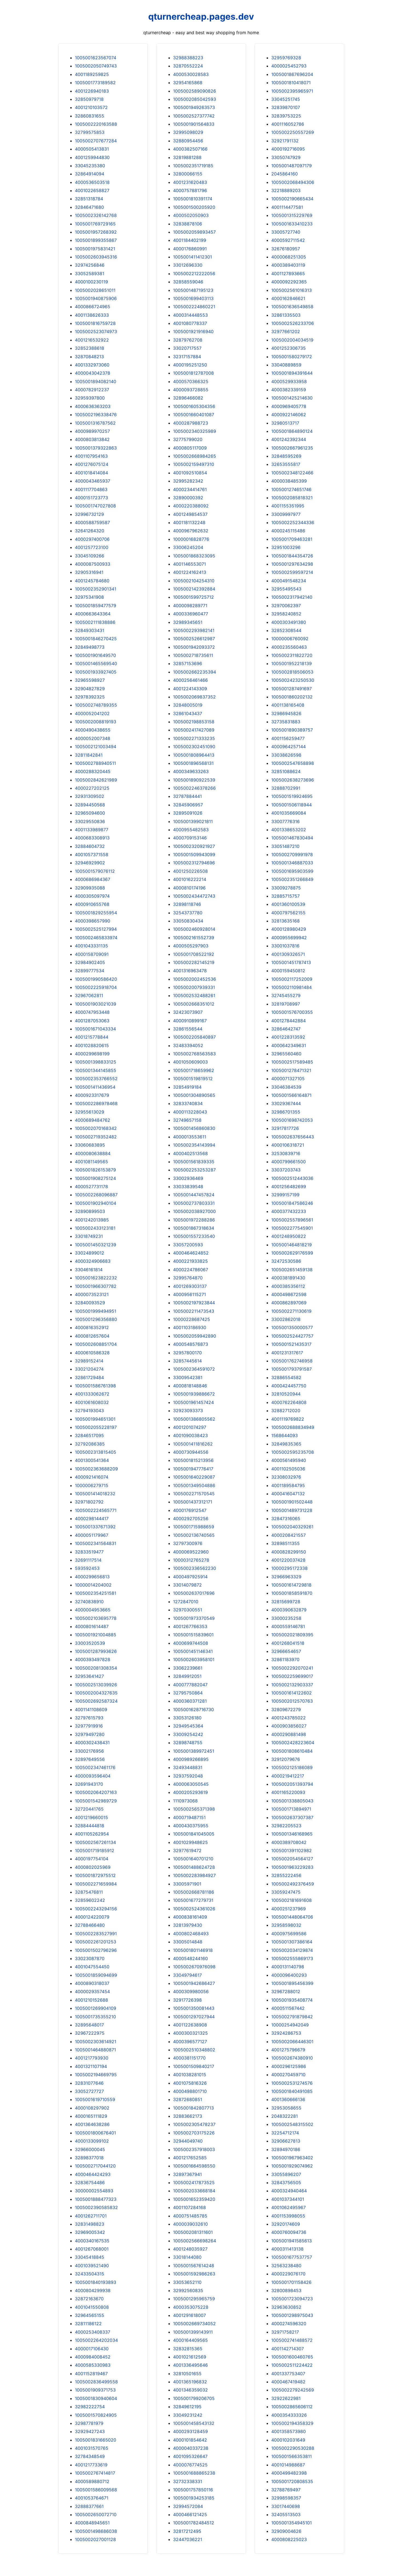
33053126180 (187, 1718)
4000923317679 (92, 1095)
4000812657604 (92, 1336)
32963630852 (286, 2307)
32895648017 (89, 2025)
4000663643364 (93, 614)
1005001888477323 (96, 2199)
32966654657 (286, 1651)
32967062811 (89, 995)
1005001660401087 (194, 415)
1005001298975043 (292, 2315)
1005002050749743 (96, 66)
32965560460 (286, 1054)
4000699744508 (191, 1643)
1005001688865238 (194, 2473)
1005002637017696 (194, 1593)
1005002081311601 (193, 2232)
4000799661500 (289, 1162)
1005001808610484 (292, 1751)
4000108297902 (92, 2108)
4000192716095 (288, 149)
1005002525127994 (96, 929)
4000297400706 (92, 539)
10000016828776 (191, 539)
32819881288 (187, 157)
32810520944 (286, 1394)
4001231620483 (190, 182)
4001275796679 (288, 2050)
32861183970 (285, 1659)
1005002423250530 (293, 680)
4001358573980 (289, 2431)
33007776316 (286, 821)
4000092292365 (289, 282)
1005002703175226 (194, 2133)
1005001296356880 (96, 1319)
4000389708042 (289, 1842)
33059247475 (286, 1892)
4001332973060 (92, 365)
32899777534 (90, 971)
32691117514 (88, 1560)
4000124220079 (92, 1917)
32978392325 (90, 697)
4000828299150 (289, 1552)
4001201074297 (190, 1427)
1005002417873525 (194, 2183)
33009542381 (188, 1377)
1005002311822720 (292, 655)
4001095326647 (190, 2456)
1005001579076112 (95, 871)
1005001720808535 (292, 2481)
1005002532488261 (194, 995)
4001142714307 (288, 2349)
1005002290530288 (293, 2448)
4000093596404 (93, 1776)
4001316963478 (190, 971)
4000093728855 (191, 390)
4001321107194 (91, 2066)
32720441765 (89, 1809)
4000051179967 (92, 1535)
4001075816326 (190, 2083)
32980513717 (285, 423)
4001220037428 (288, 1560)
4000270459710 (288, 2075)
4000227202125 (92, 788)
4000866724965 (93, 307)
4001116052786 (288, 124)
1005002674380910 (292, 2058)
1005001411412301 (193, 257)
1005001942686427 (194, 1983)
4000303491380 (289, 622)
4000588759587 (92, 522)
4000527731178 (91, 1186)
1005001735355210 (95, 2017)
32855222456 (286, 1875)
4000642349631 (289, 1045)
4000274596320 (289, 2324)
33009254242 (188, 1734)
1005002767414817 (95, 2473)
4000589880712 (92, 2481)
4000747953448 (92, 1012)
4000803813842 (92, 439)
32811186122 (88, 2324)
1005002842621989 (96, 780)
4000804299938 (93, 2290)
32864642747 (286, 1029)
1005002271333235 (194, 738)
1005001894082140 (96, 381)
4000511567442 (288, 2008)
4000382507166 (190, 149)
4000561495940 (289, 1460)
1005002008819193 (96, 722)
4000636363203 (93, 406)
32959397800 (90, 398)
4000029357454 (92, 1992)
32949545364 (188, 1726)
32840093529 (90, 1303)
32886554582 (286, 1377)
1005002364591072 (194, 1369)
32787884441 (187, 796)
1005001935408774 (292, 2000)
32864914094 (90, 174)
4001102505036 (288, 1469)
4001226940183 (92, 91)
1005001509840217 (194, 2066)
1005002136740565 (194, 1535)
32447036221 (188, 2539)
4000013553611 (190, 1137)
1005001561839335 (194, 1162)
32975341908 (89, 597)
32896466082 (188, 398)
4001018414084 (91, 473)
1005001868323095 (194, 556)
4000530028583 (191, 74)
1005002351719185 (193, 166)
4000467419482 (288, 2382)
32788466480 (90, 1925)
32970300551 (188, 1610)
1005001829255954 (96, 913)
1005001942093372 (194, 647)
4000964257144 (289, 747)
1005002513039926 (96, 1685)
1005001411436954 (95, 1087)
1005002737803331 (194, 1203)
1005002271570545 (194, 1494)
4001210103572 (91, 107)
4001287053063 (92, 1021)
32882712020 (286, 1411)
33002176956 (89, 1751)
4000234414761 (190, 489)
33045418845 (90, 2257)
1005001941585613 (292, 2241)
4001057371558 (92, 854)
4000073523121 (92, 1294)
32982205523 (286, 1826)
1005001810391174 (193, 199)
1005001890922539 (194, 780)
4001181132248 (189, 522)
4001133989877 (92, 830)
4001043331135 (91, 946)
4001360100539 (288, 904)
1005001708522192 (194, 954)
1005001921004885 (96, 1635)
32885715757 (286, 896)
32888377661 (89, 2506)
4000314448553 (190, 315)
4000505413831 (92, 149)
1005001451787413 (291, 962)
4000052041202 (92, 713)
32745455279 (286, 995)
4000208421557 (289, 1535)
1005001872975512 (95, 1875)
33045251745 (286, 99)
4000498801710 (190, 2091)
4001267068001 (92, 2249)
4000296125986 (289, 2066)
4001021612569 (190, 2357)
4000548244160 (190, 1958)
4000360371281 (190, 1701)
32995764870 (188, 1278)
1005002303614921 (96, 2042)
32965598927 (90, 680)
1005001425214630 (292, 398)
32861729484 (89, 1377)
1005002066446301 (292, 2042)
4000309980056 (191, 1992)
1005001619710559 (95, 2099)
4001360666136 (288, 2099)
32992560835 (188, 2290)
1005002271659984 (96, 1884)
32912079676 (286, 1759)
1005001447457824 (194, 1195)
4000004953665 (93, 1610)
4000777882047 (190, 1685)
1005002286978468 (96, 1103)
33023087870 (90, 1958)
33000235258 (286, 1618)
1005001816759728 (95, 323)
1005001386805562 (194, 1419)
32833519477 (89, 1552)
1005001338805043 (292, 1801)
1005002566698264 (195, 2241)
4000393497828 (93, 1659)
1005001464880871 (95, 2050)
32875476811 (89, 1892)
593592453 (87, 1568)
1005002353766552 (96, 1079)
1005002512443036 (292, 1178)
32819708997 (286, 1004)
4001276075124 (92, 464)
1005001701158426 (291, 2282)
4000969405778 (289, 406)
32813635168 (286, 921)
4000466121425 (190, 2515)
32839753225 (286, 116)
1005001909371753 (95, 2390)
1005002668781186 (194, 1892)
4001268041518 (288, 1643)
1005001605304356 (194, 406)
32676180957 (286, 249)
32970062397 (286, 606)
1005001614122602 (292, 1693)
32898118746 (187, 904)
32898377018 (89, 2158)
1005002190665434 (292, 199)
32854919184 (187, 1087)
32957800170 (187, 1353)
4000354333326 (289, 2415)
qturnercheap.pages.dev (201, 17)
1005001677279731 (193, 1900)
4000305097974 (92, 896)
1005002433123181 (95, 1228)
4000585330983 (93, 2365)
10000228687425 (192, 1319)
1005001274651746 (291, 489)
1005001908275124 (95, 1178)
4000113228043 (190, 1112)
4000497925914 (190, 1577)
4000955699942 (289, 938)
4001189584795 (288, 1485)
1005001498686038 (96, 2531)
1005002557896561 (292, 1220)
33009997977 (286, 514)
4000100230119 (91, 282)
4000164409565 (190, 2340)
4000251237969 (289, 1909)
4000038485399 (289, 481)
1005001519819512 (193, 1079)
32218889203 (286, 190)
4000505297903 (191, 946)
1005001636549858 (292, 307)
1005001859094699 (96, 1975)
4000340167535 (92, 2241)
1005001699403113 (193, 298)
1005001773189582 (95, 83)
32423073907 (188, 1012)
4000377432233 (289, 1211)
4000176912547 (190, 1510)
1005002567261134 (95, 1842)
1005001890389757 (292, 730)
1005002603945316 (96, 257)
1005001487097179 (292, 166)
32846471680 (89, 207)
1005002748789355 (96, 705)
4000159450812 (288, 971)
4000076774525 (190, 2465)
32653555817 (286, 464)
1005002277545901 (292, 1228)
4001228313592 (288, 1037)
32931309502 (90, 796)
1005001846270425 (96, 639)
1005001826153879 (95, 1170)
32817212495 (187, 2531)
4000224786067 (191, 1270)
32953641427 (89, 1676)
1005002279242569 (293, 2390)
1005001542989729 (96, 1801)
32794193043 (89, 1411)
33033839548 (188, 1186)
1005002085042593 (195, 99)
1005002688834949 (293, 1427)
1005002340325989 (195, 431)
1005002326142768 (96, 215)
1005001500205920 (194, 207)
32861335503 (286, 315)
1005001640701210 (193, 1859)
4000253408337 (93, 2332)
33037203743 (286, 1170)
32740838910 (89, 1602)
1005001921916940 (193, 331)
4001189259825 (92, 74)
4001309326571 (288, 954)
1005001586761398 (95, 1386)
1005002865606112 (292, 2407)
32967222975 (90, 2033)
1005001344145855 (96, 1070)
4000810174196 (189, 888)
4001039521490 (92, 2266)
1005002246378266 (194, 788)
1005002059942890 (195, 1336)
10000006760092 (290, 639)
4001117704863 (91, 489)
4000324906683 (93, 1261)
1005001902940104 (96, 1203)
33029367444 (286, 1103)
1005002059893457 (194, 232)
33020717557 (187, 348)
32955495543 (286, 589)
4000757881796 (190, 190)
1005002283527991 (96, 1934)
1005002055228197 (96, 1427)
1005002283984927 (194, 1875)
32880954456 (188, 141)
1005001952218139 (292, 663)
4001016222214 (190, 879)
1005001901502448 (292, 1502)
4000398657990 (93, 921)
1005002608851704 (96, 1344)
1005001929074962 (292, 2166)
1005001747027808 (95, 506)
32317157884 (187, 357)
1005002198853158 (194, 722)
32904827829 (90, 689)
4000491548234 (289, 581)
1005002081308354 (96, 1668)
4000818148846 (190, 1386)
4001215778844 (92, 1037)
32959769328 (286, 58)
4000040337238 (191, 2448)
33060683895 (90, 1145)
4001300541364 (92, 1460)
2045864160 (285, 174)
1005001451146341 (193, 1651)
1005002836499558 (96, 2382)
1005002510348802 (194, 2050)
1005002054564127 (292, 1859)
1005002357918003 (194, 2149)
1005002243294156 (96, 1909)
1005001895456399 (292, 1983)
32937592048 (188, 1776)
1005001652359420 (194, 2199)
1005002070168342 (96, 1128)
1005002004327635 (96, 1693)
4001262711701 (91, 2216)
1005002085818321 (292, 498)
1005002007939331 (194, 987)
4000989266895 (191, 1759)
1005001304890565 (194, 1095)
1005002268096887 (96, 1195)
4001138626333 (92, 315)
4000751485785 (190, 2216)
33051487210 (285, 846)
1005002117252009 (292, 979)
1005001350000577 (292, 1327)
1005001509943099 (194, 854)
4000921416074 (92, 1477)
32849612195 (187, 2407)
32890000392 (188, 498)
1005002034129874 (292, 1950)
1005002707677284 (96, 141)
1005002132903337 (292, 1685)
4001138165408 (288, 705)
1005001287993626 (96, 1651)
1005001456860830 (194, 1128)
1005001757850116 (193, 2490)
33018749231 (89, 1236)
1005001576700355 (292, 1012)
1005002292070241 (292, 1668)
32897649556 (90, 1759)
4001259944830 (92, 157)
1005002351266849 (292, 879)
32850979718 (89, 99)
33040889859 (286, 365)
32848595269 (286, 456)
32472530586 (286, 1261)
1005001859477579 (96, 606)
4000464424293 (93, 2174)
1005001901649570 (95, 655)
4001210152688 (91, 2000)
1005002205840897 (194, 1037)
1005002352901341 (96, 589)
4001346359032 (190, 2390)
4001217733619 (91, 2465)
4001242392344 (289, 439)
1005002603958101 (194, 1659)
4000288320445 (93, 771)
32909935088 (90, 888)
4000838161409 (190, 1917)
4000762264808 (289, 1402)
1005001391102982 (292, 1851)
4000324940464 (289, 2191)
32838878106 (188, 224)
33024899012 (90, 1253)
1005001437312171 (193, 1502)
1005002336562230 (195, 1568)
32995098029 (188, 132)
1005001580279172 (292, 357)
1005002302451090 (194, 747)
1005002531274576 (292, 2083)
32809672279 (286, 1709)
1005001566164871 (291, 1095)
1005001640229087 (194, 1477)
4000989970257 (92, 431)
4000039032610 (190, 2224)
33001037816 (285, 946)
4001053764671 (92, 2498)
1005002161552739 (194, 938)
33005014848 (188, 1942)
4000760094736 (289, 2232)
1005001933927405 (96, 672)
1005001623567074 (96, 58)
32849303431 (90, 630)
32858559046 (188, 282)
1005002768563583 (194, 1054)
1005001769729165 (95, 224)
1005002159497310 (194, 464)
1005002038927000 (194, 1211)
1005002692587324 (96, 1701)
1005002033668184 (194, 2191)
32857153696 (188, 663)
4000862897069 (289, 1303)
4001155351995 (288, 506)
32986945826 (286, 713)
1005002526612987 (194, 639)
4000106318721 (288, 1145)
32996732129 (89, 514)
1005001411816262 (193, 1444)
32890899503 (90, 1211)
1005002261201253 (96, 1942)
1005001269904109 (96, 2008)
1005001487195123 (193, 290)
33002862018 (286, 1319)
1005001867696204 (292, 74)
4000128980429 (289, 929)
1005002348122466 (292, 473)
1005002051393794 (292, 1784)
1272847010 (186, 1602)
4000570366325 (191, 381)
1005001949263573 (194, 107)
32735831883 (286, 722)
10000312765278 (191, 1560)
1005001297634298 (292, 564)
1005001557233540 (194, 1236)
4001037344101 (288, 2199)
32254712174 (285, 2133)
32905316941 (89, 572)
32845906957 (188, 805)
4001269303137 (190, 1286)
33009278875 (286, 888)
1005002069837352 (194, 697)
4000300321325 (190, 2033)
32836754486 (90, 2183)
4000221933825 (190, 1261)
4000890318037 (92, 1983)
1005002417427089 (194, 730)
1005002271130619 (291, 1311)
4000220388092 (191, 506)
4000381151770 (189, 2058)
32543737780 (188, 913)
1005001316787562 (95, 423)
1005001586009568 (96, 2490)
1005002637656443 (293, 1137)
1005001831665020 (96, 2440)
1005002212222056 (194, 274)
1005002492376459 (293, 1884)
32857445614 (187, 1361)
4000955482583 (191, 830)
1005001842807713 (193, 2108)
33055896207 (286, 2174)
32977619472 (187, 1851)
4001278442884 (289, 1021)
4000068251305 (289, 257)
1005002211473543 (194, 1311)
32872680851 (188, 2099)
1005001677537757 (292, 2257)
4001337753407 (288, 2374)
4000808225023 (289, 2539)
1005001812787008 (193, 373)
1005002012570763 (292, 1701)
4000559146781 (288, 1626)
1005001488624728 (194, 1867)
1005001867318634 (194, 1228)
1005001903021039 (96, 1004)
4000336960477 (191, 614)
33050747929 (286, 157)
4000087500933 (93, 564)
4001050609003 (190, 1062)
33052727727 (89, 2091)
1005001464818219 (292, 1245)
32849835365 (286, 1444)
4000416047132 (288, 1494)
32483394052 (188, 1045)
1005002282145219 (194, 962)
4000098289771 (190, 606)
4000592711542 (288, 240)
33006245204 (188, 547)
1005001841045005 (194, 1834)
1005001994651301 (95, 1419)
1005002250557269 (293, 132)
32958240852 (286, 614)
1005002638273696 (293, 780)
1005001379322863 (96, 448)
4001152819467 (91, 2374)
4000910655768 (92, 904)
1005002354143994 (194, 1145)
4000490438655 (93, 730)
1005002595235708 (293, 1452)
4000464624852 (191, 1253)
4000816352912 (92, 1327)
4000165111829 (91, 2116)
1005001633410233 (292, 224)
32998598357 (286, 2498)
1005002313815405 (96, 1452)
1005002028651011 (95, 290)
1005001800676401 (95, 2133)
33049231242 (188, 2415)
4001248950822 (289, 1236)
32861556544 (188, 1029)
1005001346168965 (292, 1834)
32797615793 (89, 1718)
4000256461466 (190, 680)
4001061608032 (92, 1402)
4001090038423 (190, 1435)
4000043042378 (93, 373)
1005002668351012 (194, 1004)
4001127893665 (288, 274)
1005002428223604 (293, 1743)
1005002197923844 (194, 1303)
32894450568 (90, 805)
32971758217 (285, 2332)
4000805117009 (190, 448)
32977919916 (89, 1726)
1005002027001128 (95, 2539)
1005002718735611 (193, 655)
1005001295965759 (194, 2299)
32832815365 (188, 2349)
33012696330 (188, 265)
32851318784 (89, 199)
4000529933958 (289, 381)
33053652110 (187, 2282)
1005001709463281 (292, 539)
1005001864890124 (292, 431)
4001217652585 (190, 2158)
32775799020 (188, 439)
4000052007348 (93, 738)
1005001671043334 (95, 1029)
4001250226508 (190, 871)
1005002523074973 (96, 331)
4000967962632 (191, 531)
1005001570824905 (96, 2415)
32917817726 (285, 1128)
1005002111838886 (95, 622)
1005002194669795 (96, 2075)
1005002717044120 (95, 2166)
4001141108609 (91, 1709)
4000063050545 (191, 1784)
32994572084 (188, 2506)
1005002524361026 (194, 1909)
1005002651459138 (292, 1270)
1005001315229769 (292, 215)
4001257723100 (92, 547)
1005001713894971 (291, 1809)
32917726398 (187, 2000)
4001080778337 (190, 323)
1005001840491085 (292, 2091)
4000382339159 (289, 390)
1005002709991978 (292, 854)
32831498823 (90, 2224)
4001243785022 (289, 1718)
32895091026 (188, 813)
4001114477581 (287, 207)
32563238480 (286, 2266)
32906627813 (286, 2141)
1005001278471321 (291, 1070)
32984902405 (90, 962)
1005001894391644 (292, 373)
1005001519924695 (292, 796)
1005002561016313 (292, 290)
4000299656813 (92, 1577)
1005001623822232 (96, 1278)
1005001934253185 (194, 2498)
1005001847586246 (292, 1203)
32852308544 (286, 630)
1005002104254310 (194, 581)
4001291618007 (190, 2315)
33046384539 (286, 1087)
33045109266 (90, 556)
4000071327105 (288, 1079)
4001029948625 (190, 1842)
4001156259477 (288, 738)
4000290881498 (289, 1734)
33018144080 (187, 2257)
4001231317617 (287, 1353)
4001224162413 (190, 572)
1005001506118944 (292, 805)
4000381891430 (288, 1278)
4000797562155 (288, 913)
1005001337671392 (95, 1527)
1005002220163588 (96, 124)
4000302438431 (92, 1743)
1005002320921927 (194, 846)
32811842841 (89, 755)
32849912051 (187, 1676)
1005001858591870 (292, 1593)
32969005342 (90, 2232)
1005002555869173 (292, 1958)
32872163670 (89, 2299)
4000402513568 (190, 1153)
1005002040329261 (292, 1527)
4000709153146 (190, 838)
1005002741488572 (292, 2340)
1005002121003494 (96, 747)
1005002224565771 (96, 1510)
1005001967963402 (292, 2158)
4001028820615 (92, 1045)
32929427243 (90, 2431)
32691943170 (89, 1784)
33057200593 (188, 1245)
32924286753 (286, 2033)
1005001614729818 (291, 1585)
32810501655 (187, 2374)
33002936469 (188, 1178)
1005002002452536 (195, 979)
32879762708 (188, 340)
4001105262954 (92, 1834)
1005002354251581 (96, 1593)
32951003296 (286, 547)
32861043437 (188, 713)
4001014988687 (288, 2465)
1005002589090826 (195, 91)
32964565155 (90, 2315)
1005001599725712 (193, 597)
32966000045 (90, 2149)
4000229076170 (288, 2274)
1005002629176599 (292, 1253)
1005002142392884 (194, 589)
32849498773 (90, 647)
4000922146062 (289, 415)
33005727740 (286, 232)
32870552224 (188, 66)
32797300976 (188, 1543)
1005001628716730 (193, 1709)
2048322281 (285, 2116)
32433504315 (90, 2274)
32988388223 (188, 58)
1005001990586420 (96, 979)
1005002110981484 (292, 987)
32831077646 (89, 2083)
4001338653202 (289, 830)
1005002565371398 (194, 1809)
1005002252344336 (293, 522)
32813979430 (188, 1925)
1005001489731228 (292, 1510)
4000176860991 (190, 249)
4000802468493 (191, 1934)
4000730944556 (191, 1452)
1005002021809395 (292, 1635)
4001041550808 (92, 2307)
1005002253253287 (194, 1170)
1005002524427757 (292, 1336)
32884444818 (90, 1826)
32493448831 (188, 1767)
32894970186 (286, 2149)
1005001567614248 (194, 2266)
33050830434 (188, 921)
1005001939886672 (194, 1394)
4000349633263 (191, 771)
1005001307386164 (292, 1942)
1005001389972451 (194, 1751)
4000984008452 (93, 2357)
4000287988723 (191, 423)
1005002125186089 (292, 1767)
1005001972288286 (194, 1220)
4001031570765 (92, 2448)
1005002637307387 (292, 1817)
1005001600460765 (292, 2357)
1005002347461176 (95, 1767)
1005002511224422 (292, 2365)
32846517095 (89, 1435)
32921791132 (285, 141)
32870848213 (89, 357)
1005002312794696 (194, 863)
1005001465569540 (96, 663)
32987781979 (89, 2423)
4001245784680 (92, 581)
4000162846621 (288, 298)
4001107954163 (91, 456)
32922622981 (286, 2398)
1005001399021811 (193, 821)
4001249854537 (190, 514)
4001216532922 (92, 340)
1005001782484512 (194, 2523)
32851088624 (286, 771)
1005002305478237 (194, 2124)
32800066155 (188, 174)
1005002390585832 (96, 2207)
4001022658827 (92, 190)
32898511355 (286, 1543)
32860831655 (90, 116)
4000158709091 (92, 954)
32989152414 (89, 1361)
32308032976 (286, 1477)
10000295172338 (289, 1568)
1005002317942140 (292, 597)
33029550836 (90, 821)
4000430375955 (191, 1826)
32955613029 (90, 1112)
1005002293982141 (194, 630)
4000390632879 (289, 1610)
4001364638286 (92, 2124)
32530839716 (286, 1153)
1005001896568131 (193, 763)
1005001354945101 (292, 2523)
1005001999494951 (96, 1311)
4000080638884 (93, 1153)
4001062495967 (289, 2207)
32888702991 (286, 788)
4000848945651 (92, 2523)
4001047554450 (92, 1967)
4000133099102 (92, 2141)
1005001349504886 (194, 1485)
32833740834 (188, 1103)
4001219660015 (91, 1817)
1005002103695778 (96, 1618)
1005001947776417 (193, 1469)
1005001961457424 (193, 1402)
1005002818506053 (292, 672)
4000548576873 (191, 1344)
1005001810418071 (291, 83)
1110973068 (185, 1801)
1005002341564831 (96, 1543)
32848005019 (188, 705)
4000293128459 (190, 2431)
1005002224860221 (194, 307)
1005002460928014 (194, 929)
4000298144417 (92, 1518)
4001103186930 (190, 1327)
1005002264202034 (96, 2340)
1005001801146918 (193, 1950)
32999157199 (285, 1195)
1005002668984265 (195, 456)
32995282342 (188, 481)
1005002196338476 (96, 415)
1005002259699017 (292, 1676)
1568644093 (285, 1435)
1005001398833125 (96, 1062)
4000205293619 (190, 1792)
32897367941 (187, 2174)
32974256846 (90, 265)
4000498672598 (289, 1294)
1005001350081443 (194, 2008)
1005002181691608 (292, 1900)
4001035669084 (289, 813)
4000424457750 (289, 1386)
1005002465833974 (96, 938)
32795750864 (188, 1693)
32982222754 (90, 2407)
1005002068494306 (293, 182)
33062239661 (188, 1668)
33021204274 (89, 1369)
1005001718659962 (194, 1070)
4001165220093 (288, 1792)
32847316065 (286, 1518)
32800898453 (286, 2290)
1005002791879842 (292, 2017)
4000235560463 (289, 647)
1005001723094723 (292, 2299)
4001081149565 (91, 1162)
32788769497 (286, 2490)
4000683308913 (92, 838)
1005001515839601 (193, 1635)
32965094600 (90, 813)
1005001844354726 (292, 556)
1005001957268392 (96, 232)
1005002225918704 (96, 987)
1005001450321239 (96, 1245)
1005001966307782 (96, 1286)
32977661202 (286, 331)
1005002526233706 (293, 323)
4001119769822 (288, 1419)
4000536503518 (92, 182)
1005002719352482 (96, 1137)
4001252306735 (289, 348)
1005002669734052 (194, 2324)
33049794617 (187, 1975)
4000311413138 (287, 2249)
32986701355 (286, 1112)
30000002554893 (94, 2191)
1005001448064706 (292, 1917)
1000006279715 (92, 1485)
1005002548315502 (292, 2124)
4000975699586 (289, 1934)
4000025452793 (289, 66)
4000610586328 (92, 1353)
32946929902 (90, 863)
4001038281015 (190, 2075)
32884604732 (90, 846)
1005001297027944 (194, 2017)
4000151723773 (91, 498)
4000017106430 (92, 2349)
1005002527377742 (194, 116)
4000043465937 (93, 481)
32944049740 (188, 2141)
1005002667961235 (292, 448)
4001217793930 (92, 2058)
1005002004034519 (292, 340)
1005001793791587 (292, 1369)
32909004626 (286, 2531)
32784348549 (90, 2456)
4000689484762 (93, 1120)
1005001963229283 (292, 1867)
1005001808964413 (194, 755)
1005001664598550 (194, 2166)
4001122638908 (190, 2025)
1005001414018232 (95, 1494)
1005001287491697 (292, 689)
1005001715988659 (194, 1527)
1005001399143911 (193, 2332)
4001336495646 (190, 2365)
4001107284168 (190, 2207)
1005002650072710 (96, 2515)
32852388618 (90, 348)
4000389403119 (288, 265)
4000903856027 (289, 1726)
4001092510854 (190, 473)
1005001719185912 (95, 1851)
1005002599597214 (292, 572)
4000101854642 (190, 2440)
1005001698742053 (292, 1120)
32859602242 (90, 1900)
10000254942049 (290, 2025)
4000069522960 (191, 1552)
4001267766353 (190, 1626)
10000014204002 (93, 1585)
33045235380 (90, 166)
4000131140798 (288, 1967)
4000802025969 (93, 1867)
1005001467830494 (292, 838)
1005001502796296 (96, 1950)
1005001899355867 (96, 240)
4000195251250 (190, 365)
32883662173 (188, 2116)
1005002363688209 (96, 1469)
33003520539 (90, 1643)
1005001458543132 (194, 2423)
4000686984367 (93, 879)
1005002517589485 (292, 1062)
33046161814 (89, 1270)
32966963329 (286, 1577)
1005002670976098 (194, 1967)
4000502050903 (191, 215)
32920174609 (286, 2224)
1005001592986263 (194, 2274)
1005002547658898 (293, 763)
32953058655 (286, 2108)
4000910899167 (190, 1021)
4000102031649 (288, 2440)
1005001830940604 (96, 2398)
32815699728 (286, 1602)
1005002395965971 (292, 91)
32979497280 (90, 1734)
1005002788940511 (95, 763)
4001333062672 (92, 1394)
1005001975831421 (95, 249)
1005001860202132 (292, 697)
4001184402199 (190, 240)
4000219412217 (288, 1776)
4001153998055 (288, 2216)
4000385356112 (288, 1286)
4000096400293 (289, 1975)
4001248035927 (190, 2249)
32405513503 (286, 2515)
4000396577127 (190, 2042)
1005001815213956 (193, 1460)
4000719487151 (189, 1817)
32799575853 (90, 132)
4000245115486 (288, 531)
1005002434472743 (194, 896)
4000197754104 (92, 1859)
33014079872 (187, 1585)
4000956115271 (190, 1294)
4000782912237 (92, 390)
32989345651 (188, 622)
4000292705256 (191, 1518)
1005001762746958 (292, 1361)
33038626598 (286, 755)
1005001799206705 (194, 2398)
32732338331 (188, 2481)
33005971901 (187, 1884)
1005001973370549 (194, 1618)
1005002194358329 (292, 2423)
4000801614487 (92, 1626)
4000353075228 (191, 2307)
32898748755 (188, 1743)
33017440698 (286, 2506)
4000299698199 (92, 1054)
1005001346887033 (292, 863)
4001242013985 (92, 1220)
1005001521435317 (291, 1344)
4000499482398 (289, 2473)
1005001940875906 (96, 298)
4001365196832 (190, 2382)
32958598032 (286, 1925)
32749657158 (187, 1120)
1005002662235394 (195, 672)
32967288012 (286, 1992)
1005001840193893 (96, 2282)
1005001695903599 (292, 871)
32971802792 (89, 1502)
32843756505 (286, 2183)
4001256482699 (289, 1186)
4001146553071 (190, 564)
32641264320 (90, 531)
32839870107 (286, 107)
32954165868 (188, 83)
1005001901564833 (194, 124)
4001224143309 (190, 689)
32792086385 (90, 1444)
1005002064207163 (96, 1792)
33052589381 (90, 274)
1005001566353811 (292, 2456)
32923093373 (188, 1411)
